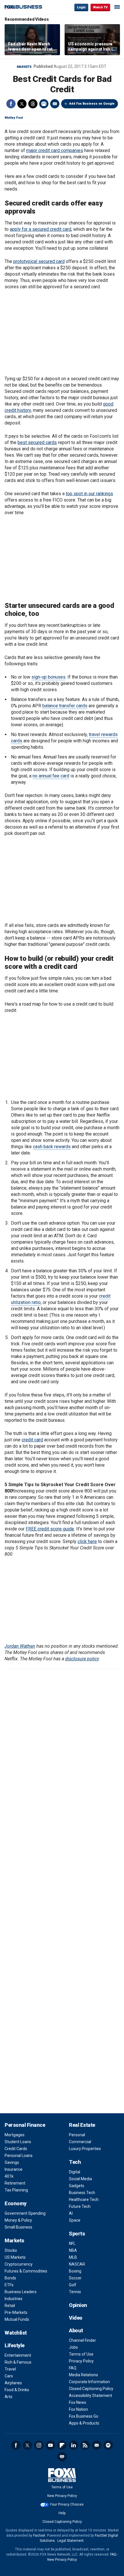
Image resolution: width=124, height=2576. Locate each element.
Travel (10, 2369)
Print (44, 104)
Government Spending (25, 2213)
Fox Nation (78, 2409)
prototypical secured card (39, 261)
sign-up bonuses (48, 677)
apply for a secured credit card (41, 229)
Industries (14, 2299)
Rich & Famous (18, 2362)
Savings (12, 2162)
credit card (32, 1440)
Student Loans (18, 2142)
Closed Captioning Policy (91, 2389)
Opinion (78, 2305)
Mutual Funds (17, 2319)
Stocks (11, 2250)
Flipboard (62, 2445)
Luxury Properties (85, 2149)
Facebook (11, 104)
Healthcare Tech (84, 2200)
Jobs (73, 2347)
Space (75, 2220)
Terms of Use (81, 2354)
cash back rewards (52, 1147)
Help (62, 2513)
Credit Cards (16, 2149)
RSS (85, 2445)
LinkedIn (74, 2445)
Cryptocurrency (19, 2264)
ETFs (9, 2285)
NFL (72, 2243)
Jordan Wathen (20, 1646)
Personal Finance (25, 2125)
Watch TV (100, 7)
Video (76, 2318)
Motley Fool (14, 118)
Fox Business (23, 7)
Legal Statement (71, 2541)
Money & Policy (18, 2220)
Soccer (75, 2278)
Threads (33, 104)
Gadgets (77, 2186)
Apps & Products (84, 2423)
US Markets (15, 2257)
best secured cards (37, 442)
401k (9, 2176)
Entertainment (18, 2355)
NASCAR (77, 2264)
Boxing (75, 2271)
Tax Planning (16, 2190)
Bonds (10, 2278)
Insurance (14, 2169)
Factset (39, 2535)
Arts (9, 2397)
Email (55, 104)
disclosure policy (82, 1659)
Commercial (80, 2142)
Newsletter (97, 2445)
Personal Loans (19, 2156)
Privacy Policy (81, 2361)
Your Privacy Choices (67, 2504)
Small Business (18, 2227)
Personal (77, 2135)
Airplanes (13, 2383)
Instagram (39, 2445)
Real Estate (82, 2125)
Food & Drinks (17, 2390)
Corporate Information (89, 2382)
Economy (16, 2203)
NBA (73, 2250)
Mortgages (15, 2135)
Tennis (75, 2292)
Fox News (78, 2402)
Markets (24, 67)
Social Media (80, 2179)
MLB (73, 2257)
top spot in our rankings (89, 494)
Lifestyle (15, 2345)
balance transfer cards (65, 706)
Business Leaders (21, 2292)
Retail (10, 2306)
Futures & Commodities (26, 2271)
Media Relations (83, 2375)
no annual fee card (51, 776)
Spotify (108, 2445)
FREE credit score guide (50, 1529)
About (76, 2330)
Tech (75, 2162)
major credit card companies (55, 150)
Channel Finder (82, 2340)
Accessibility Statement (91, 2396)
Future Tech (80, 2206)
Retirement (15, 2183)
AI (71, 2213)
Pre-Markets (16, 2312)
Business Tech (82, 2193)
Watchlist (16, 2333)
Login (81, 7)
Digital (75, 2172)
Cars (9, 2376)
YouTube (50, 2445)
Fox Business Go (84, 2416)
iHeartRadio (62, 2457)
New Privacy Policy (62, 2496)
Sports (77, 2234)
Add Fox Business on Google (92, 104)
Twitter (22, 104)
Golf (73, 2285)
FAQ (73, 2368)
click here (87, 1541)
